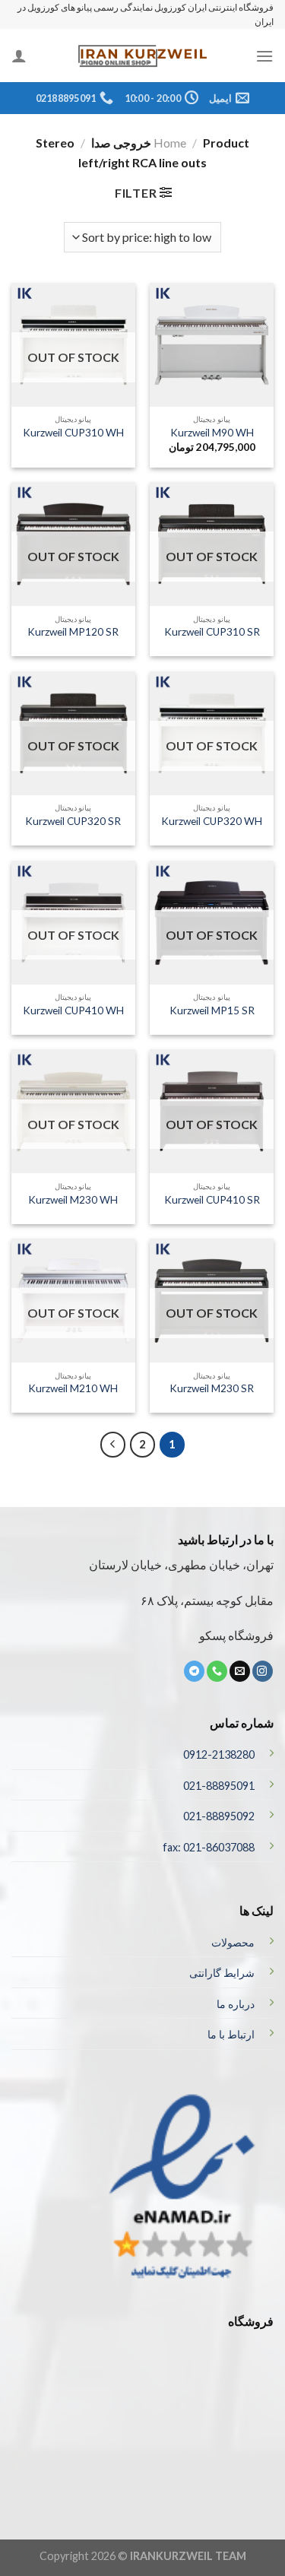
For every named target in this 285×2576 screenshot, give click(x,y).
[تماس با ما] (217, 1671)
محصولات (233, 1942)
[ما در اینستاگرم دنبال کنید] (263, 1671)
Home (170, 143)
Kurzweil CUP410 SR (212, 1200)
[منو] (264, 56)
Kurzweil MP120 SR (73, 632)
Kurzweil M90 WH (212, 433)
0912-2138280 (219, 1754)
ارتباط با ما (231, 2034)
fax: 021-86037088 (209, 1847)
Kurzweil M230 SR (212, 1388)
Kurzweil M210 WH (73, 1388)
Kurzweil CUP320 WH (212, 821)
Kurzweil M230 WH (73, 1200)
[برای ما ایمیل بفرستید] (240, 1671)
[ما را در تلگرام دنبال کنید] (194, 1671)
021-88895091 (219, 1786)
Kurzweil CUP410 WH (73, 1010)
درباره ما (236, 2004)
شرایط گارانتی (222, 1973)
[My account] (19, 56)
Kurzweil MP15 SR (212, 1010)
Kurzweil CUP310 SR (212, 632)
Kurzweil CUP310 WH (73, 433)
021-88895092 (219, 1816)
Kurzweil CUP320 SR (73, 821)
